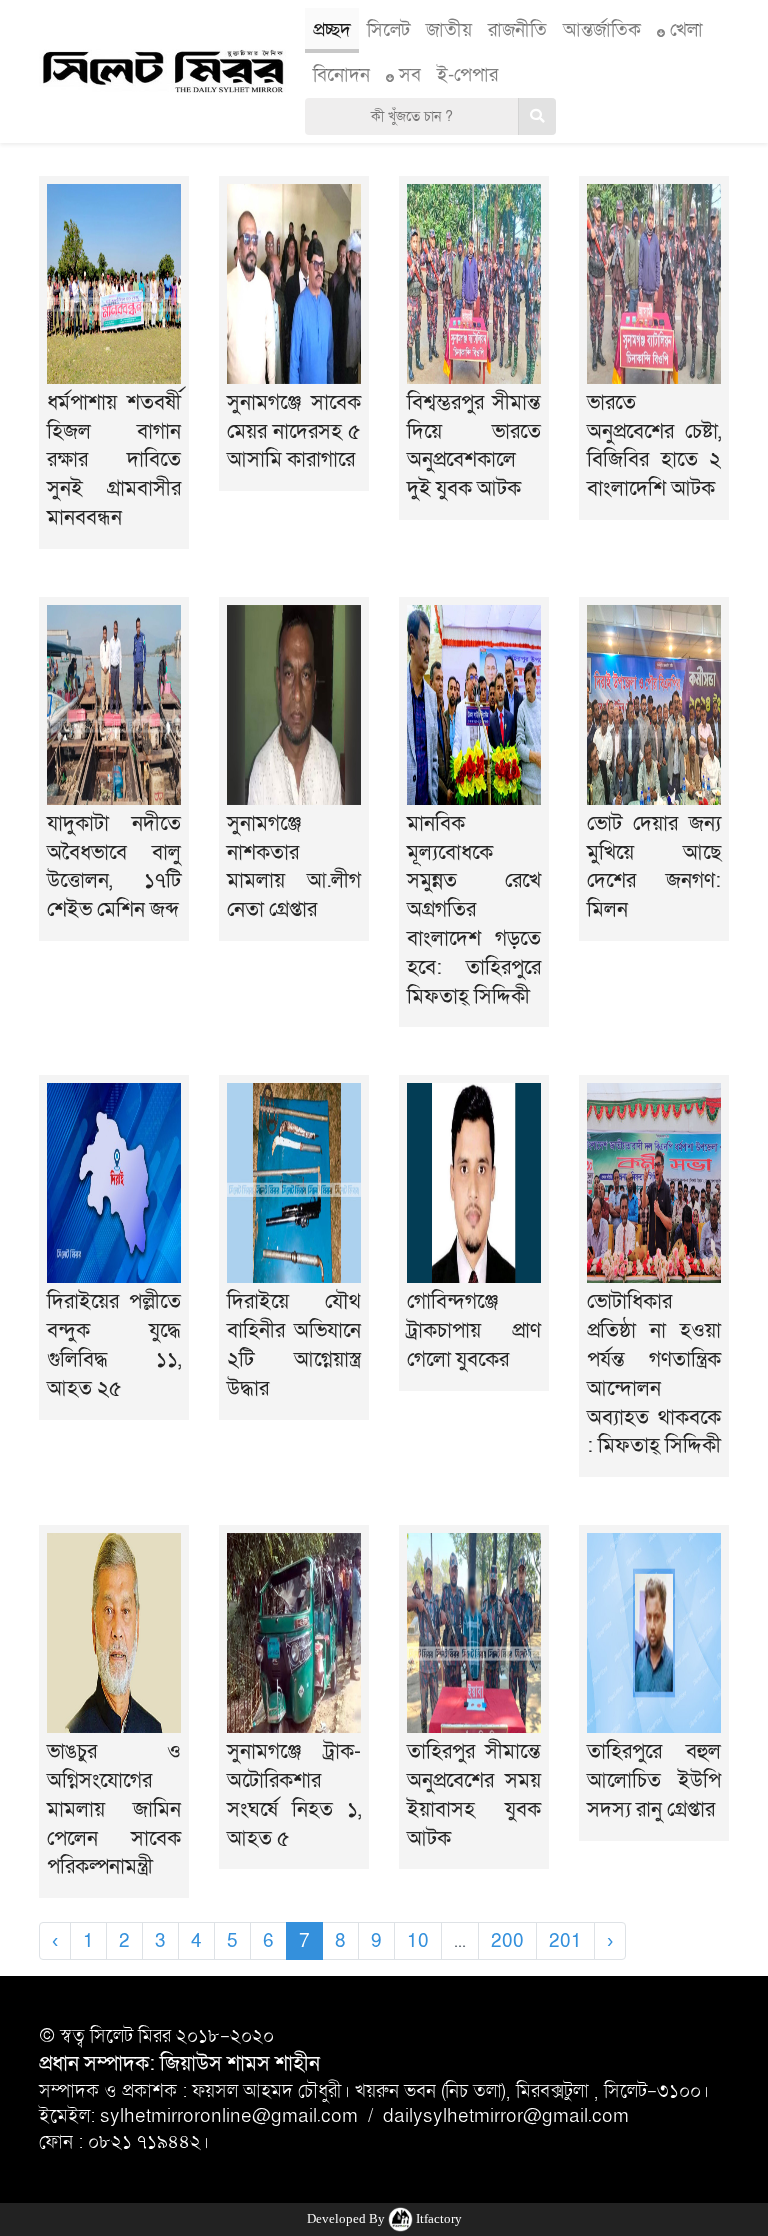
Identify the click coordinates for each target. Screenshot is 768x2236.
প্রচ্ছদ (332, 30)
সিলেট (388, 30)
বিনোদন (341, 75)
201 (565, 1941)
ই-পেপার (467, 75)
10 (418, 1941)
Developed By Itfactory (384, 2218)
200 (507, 1941)
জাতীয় (449, 30)
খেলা (684, 30)
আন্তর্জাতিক (602, 30)
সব (407, 75)
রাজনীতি (517, 30)
